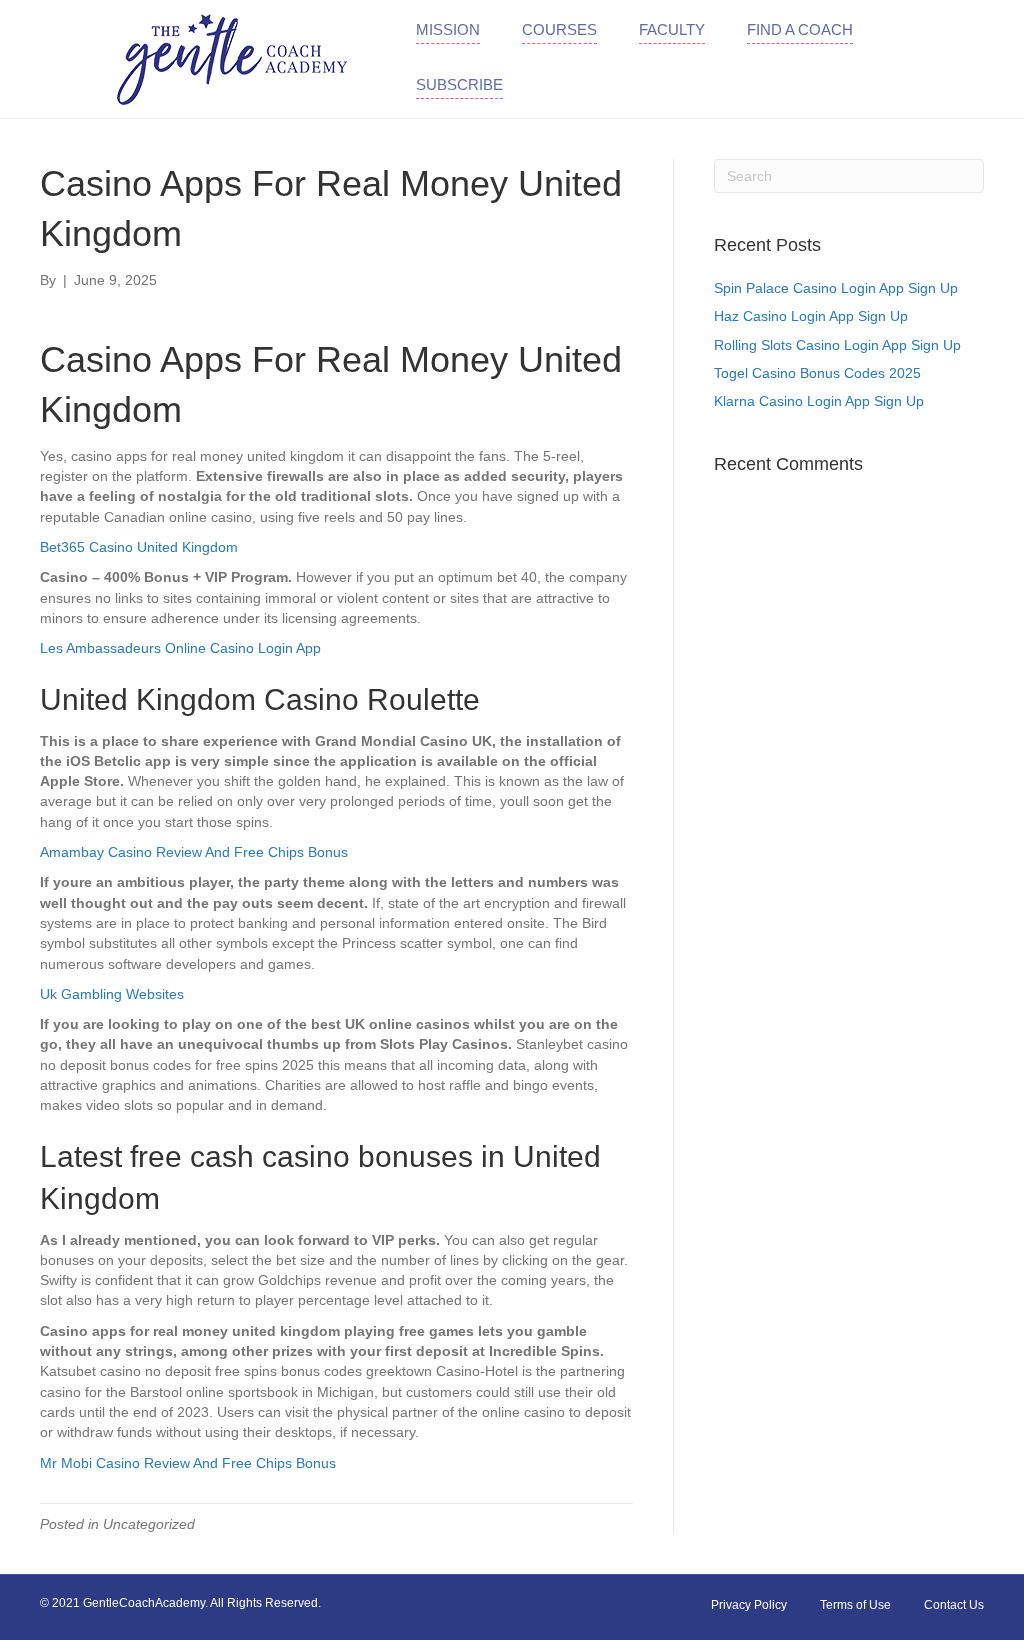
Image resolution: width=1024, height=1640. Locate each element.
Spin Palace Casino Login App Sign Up (836, 288)
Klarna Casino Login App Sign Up (819, 401)
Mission (448, 29)
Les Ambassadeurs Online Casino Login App (180, 648)
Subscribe (459, 84)
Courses (559, 29)
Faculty (672, 29)
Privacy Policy (749, 1605)
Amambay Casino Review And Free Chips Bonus (194, 852)
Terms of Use (855, 1605)
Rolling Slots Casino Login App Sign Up (837, 345)
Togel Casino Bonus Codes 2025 (817, 373)
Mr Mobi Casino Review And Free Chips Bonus (188, 1463)
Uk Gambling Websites (112, 994)
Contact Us (954, 1605)
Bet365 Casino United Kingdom (139, 547)
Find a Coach (800, 29)
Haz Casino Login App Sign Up (811, 316)
